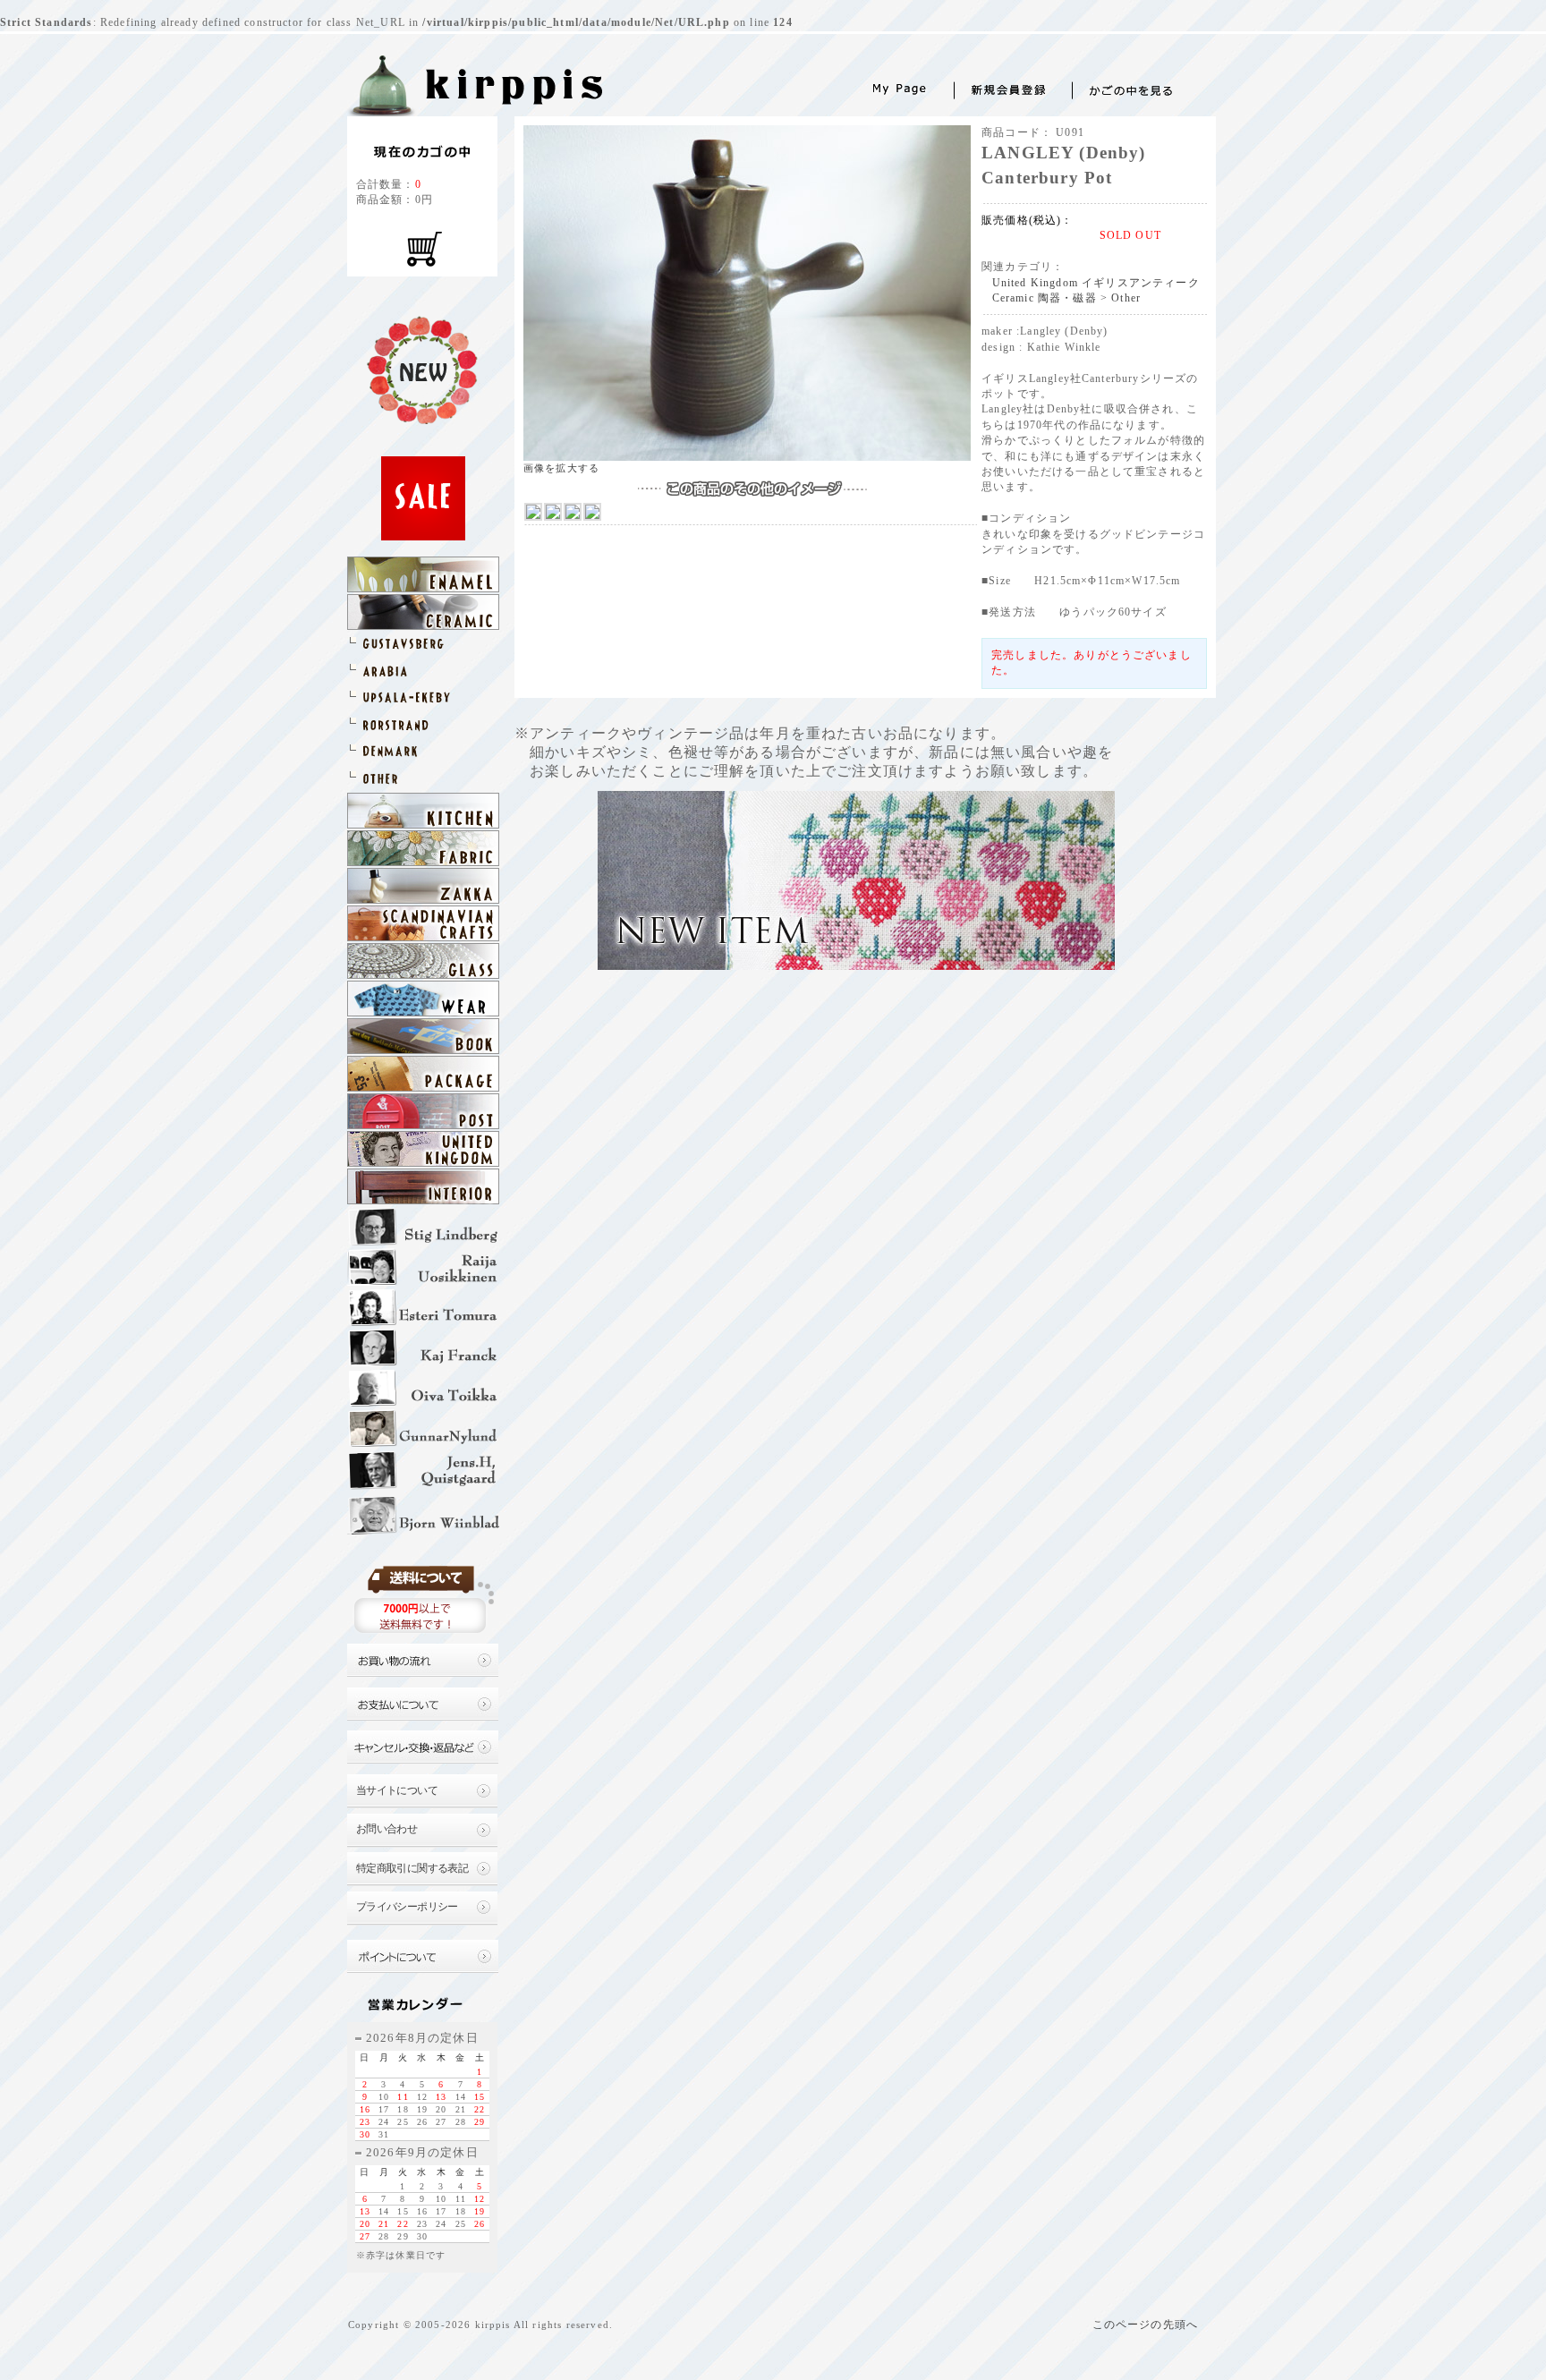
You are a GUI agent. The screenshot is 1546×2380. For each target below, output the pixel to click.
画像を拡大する (561, 468)
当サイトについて (397, 1791)
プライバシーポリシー (407, 1907)
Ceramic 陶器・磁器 (1045, 298)
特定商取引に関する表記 (412, 1869)
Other (1126, 298)
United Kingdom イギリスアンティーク (1096, 283)
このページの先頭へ (1145, 2325)
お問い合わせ (387, 1829)
